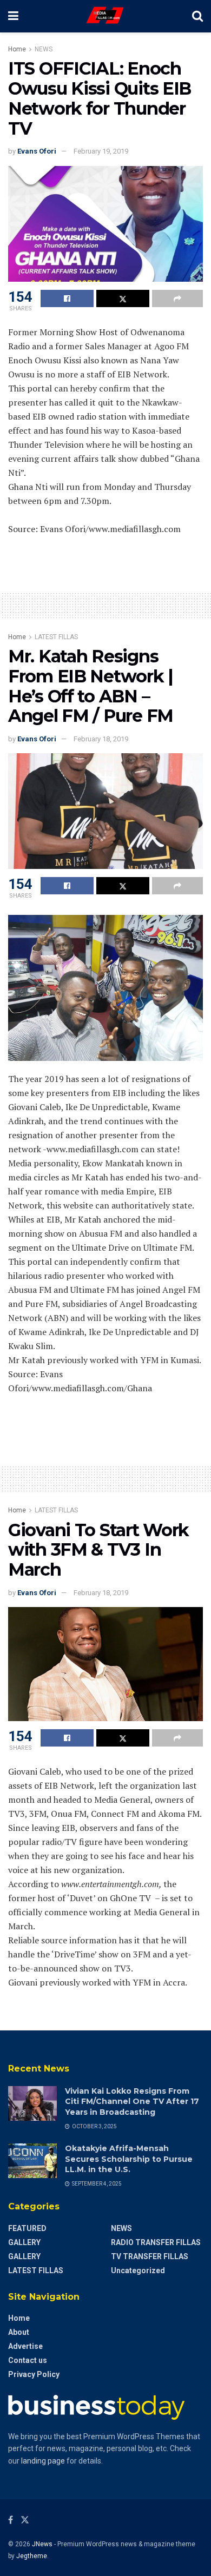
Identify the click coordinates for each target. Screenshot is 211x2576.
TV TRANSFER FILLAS (150, 2256)
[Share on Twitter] (123, 298)
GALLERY (24, 2242)
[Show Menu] (13, 16)
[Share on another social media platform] (177, 298)
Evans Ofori (37, 151)
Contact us (28, 2360)
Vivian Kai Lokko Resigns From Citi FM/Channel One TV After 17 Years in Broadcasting (132, 2102)
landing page (43, 2461)
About (19, 2332)
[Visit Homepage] (105, 16)
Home (17, 49)
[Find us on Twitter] (25, 2520)
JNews (42, 2544)
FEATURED (27, 2228)
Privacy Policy (34, 2374)
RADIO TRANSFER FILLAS (156, 2242)
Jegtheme (32, 2556)
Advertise (25, 2346)
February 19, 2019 (101, 151)
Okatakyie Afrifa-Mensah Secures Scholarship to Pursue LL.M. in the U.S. (129, 2159)
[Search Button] (197, 16)
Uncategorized (138, 2270)
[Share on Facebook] (67, 298)
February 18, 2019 (101, 739)
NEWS (44, 49)
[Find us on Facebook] (11, 2520)
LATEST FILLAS (56, 637)
